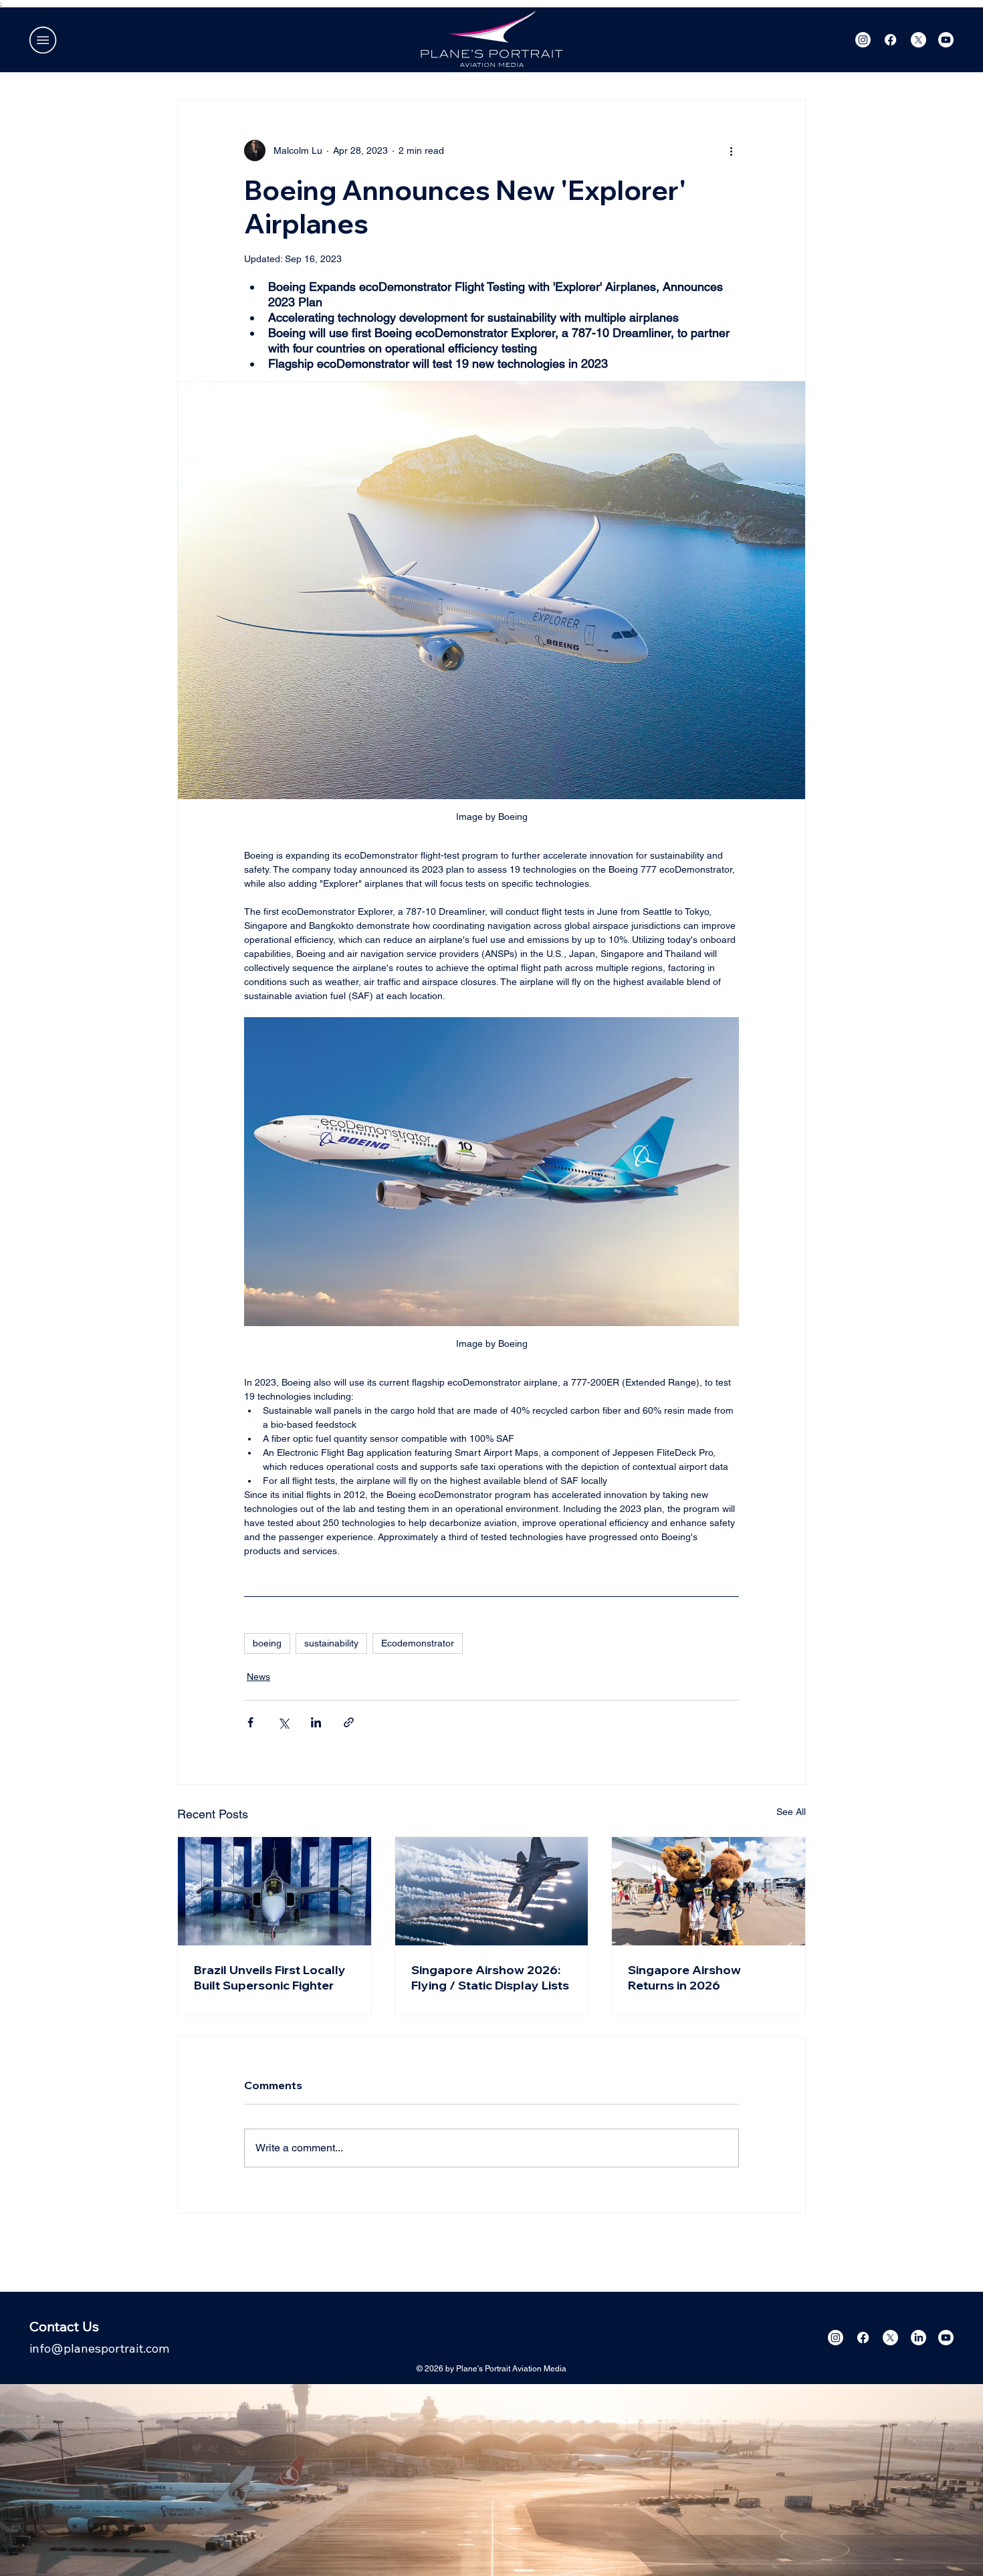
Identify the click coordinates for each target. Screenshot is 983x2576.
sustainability (331, 1643)
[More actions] (731, 150)
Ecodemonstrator (418, 1643)
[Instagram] (863, 40)
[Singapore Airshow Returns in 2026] (708, 1891)
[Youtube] (946, 40)
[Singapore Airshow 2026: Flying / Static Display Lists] (492, 1891)
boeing (267, 1643)
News (258, 1677)
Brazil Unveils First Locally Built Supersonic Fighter (270, 1977)
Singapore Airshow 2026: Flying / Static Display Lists (490, 1977)
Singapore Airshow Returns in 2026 (684, 1977)
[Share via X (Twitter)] (283, 1722)
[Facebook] (890, 40)
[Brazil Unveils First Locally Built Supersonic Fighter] (275, 1891)
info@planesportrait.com (99, 2348)
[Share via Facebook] (250, 1722)
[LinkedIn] (918, 2338)
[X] (918, 40)
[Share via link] (349, 1722)
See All (791, 1812)
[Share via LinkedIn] (316, 1722)
